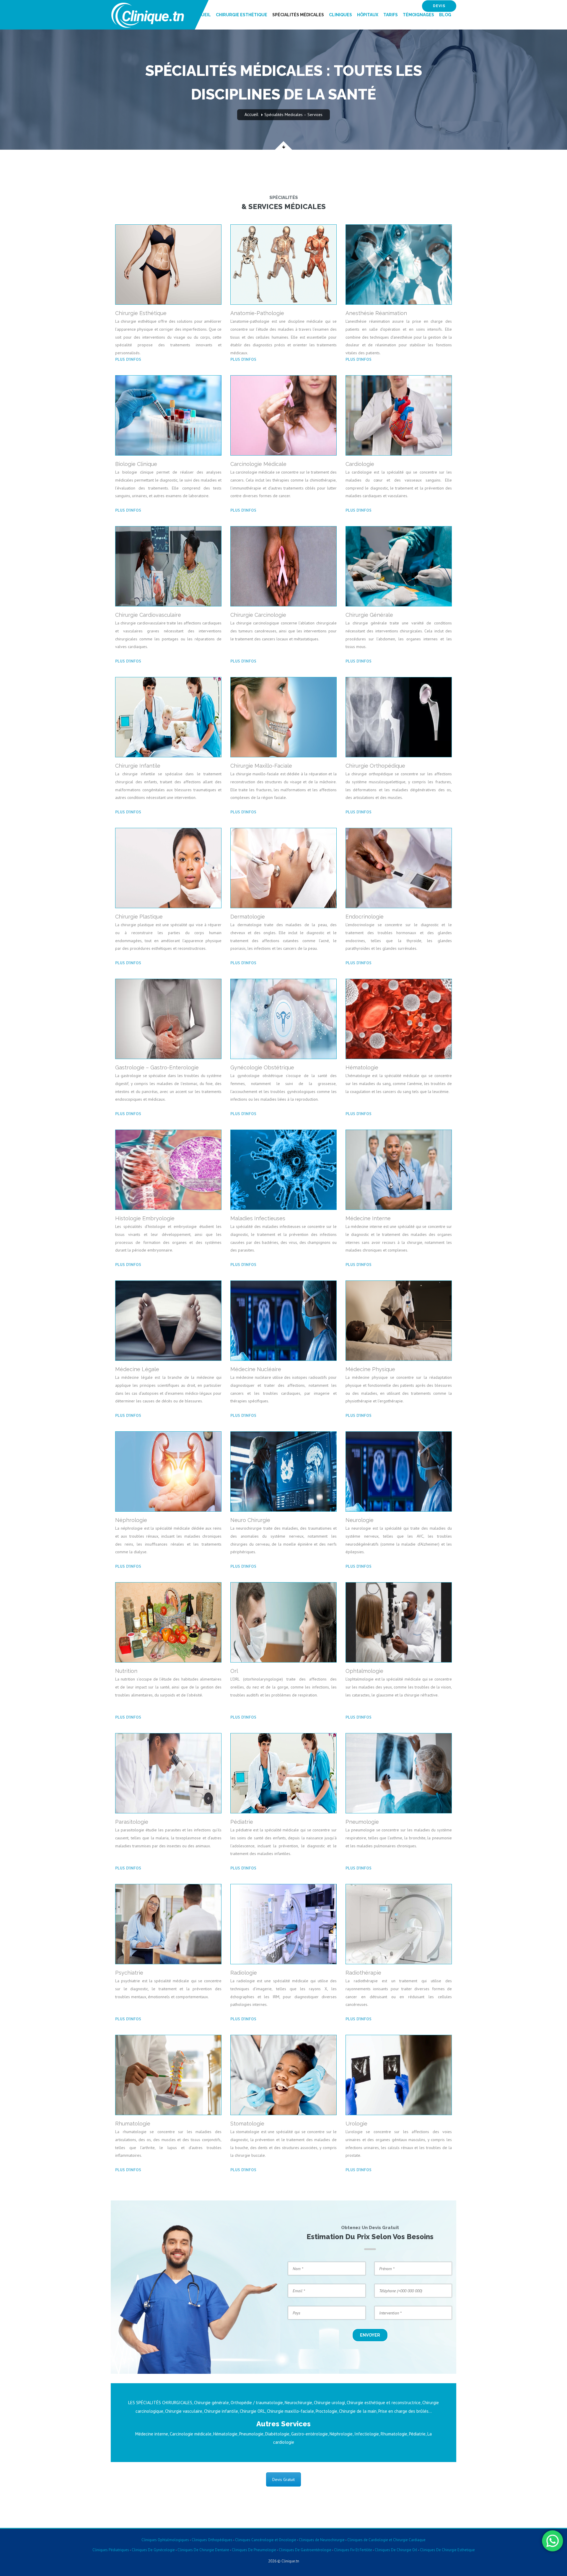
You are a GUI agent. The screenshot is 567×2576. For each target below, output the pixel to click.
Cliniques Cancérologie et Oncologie (265, 2540)
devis (439, 6)
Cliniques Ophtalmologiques (165, 2540)
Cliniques (340, 15)
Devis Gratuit (283, 2479)
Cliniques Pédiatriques (111, 2550)
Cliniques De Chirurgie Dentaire (203, 2550)
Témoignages (418, 15)
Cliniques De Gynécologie (153, 2550)
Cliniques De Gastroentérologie (305, 2550)
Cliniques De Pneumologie (254, 2550)
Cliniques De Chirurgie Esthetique (447, 2550)
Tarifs (391, 15)
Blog (445, 15)
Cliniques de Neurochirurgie (322, 2540)
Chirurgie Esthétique (242, 15)
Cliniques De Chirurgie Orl (396, 2550)
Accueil (202, 15)
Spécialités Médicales (298, 15)
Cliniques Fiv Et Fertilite (353, 2550)
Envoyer (370, 2335)
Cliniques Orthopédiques (212, 2540)
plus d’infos (128, 359)
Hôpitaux (368, 15)
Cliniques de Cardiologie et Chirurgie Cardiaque (386, 2540)
